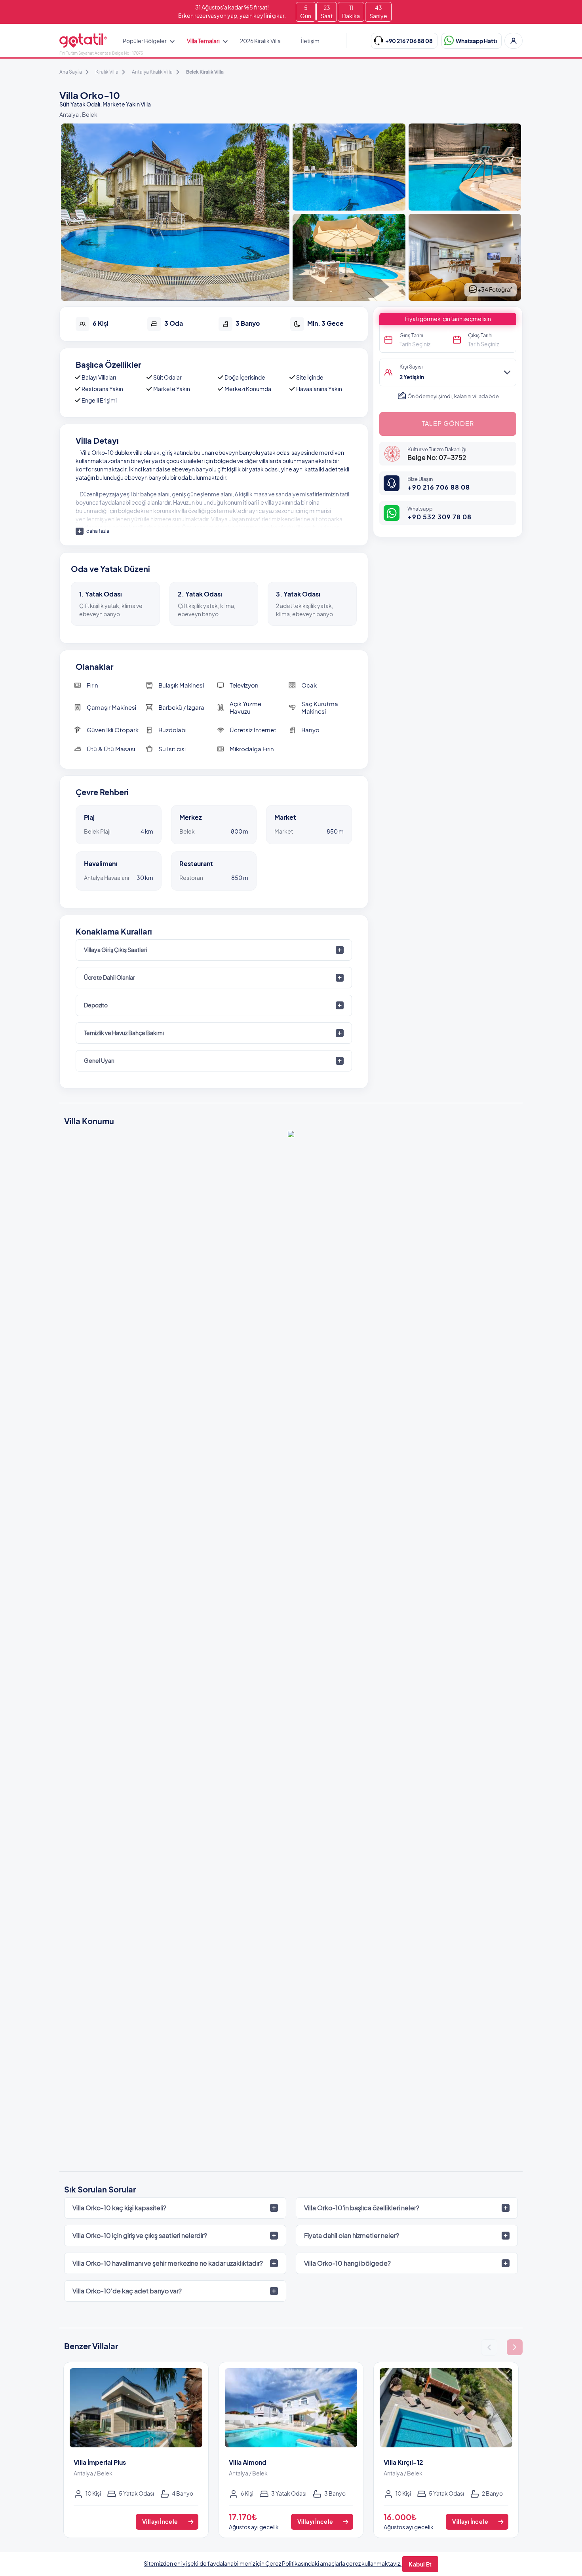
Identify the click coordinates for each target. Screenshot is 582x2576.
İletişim (310, 41)
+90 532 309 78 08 (439, 517)
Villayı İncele (160, 2521)
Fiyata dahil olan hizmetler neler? (352, 2235)
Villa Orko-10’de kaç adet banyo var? (127, 2291)
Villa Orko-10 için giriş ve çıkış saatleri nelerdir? (140, 2235)
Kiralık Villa (107, 72)
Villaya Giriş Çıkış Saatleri (116, 950)
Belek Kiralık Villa (205, 72)
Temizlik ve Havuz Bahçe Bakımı (124, 1033)
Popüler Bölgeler (145, 41)
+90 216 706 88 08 (439, 487)
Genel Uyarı (99, 1060)
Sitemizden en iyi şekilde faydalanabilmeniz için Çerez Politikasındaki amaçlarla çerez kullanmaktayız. (273, 2563)
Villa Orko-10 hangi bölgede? (347, 2263)
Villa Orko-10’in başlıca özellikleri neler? (362, 2208)
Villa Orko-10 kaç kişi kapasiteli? (119, 2208)
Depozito (96, 1005)
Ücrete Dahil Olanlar (109, 977)
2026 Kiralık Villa (260, 41)
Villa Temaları (203, 41)
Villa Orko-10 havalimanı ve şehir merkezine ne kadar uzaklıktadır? (168, 2263)
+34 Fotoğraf (495, 289)
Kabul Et (420, 2564)
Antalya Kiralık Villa (152, 72)
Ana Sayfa (71, 72)
